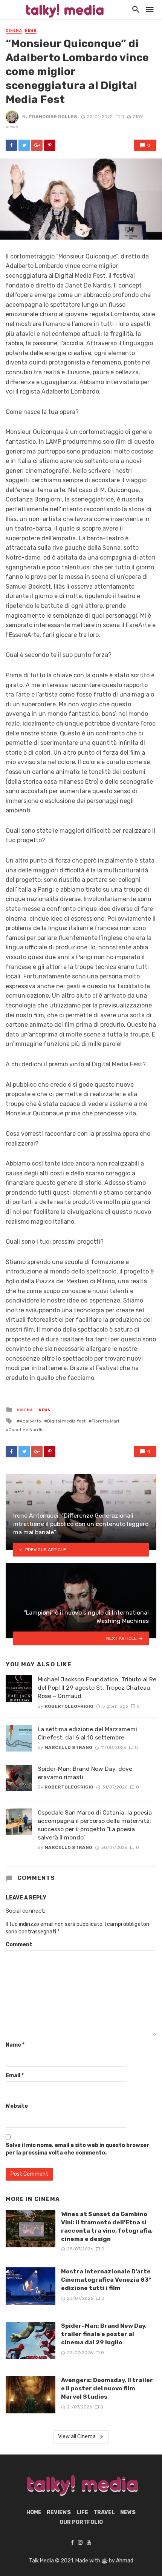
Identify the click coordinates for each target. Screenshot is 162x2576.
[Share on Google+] (37, 145)
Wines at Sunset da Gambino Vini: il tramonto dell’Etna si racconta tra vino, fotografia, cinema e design (107, 2226)
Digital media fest (66, 1421)
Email (15, 2075)
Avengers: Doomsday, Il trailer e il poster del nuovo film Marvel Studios (107, 2388)
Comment (19, 1945)
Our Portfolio (81, 2522)
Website (17, 2106)
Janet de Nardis (26, 1430)
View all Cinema (77, 2437)
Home (34, 2512)
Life (82, 2512)
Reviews (59, 2512)
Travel (104, 2512)
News (31, 31)
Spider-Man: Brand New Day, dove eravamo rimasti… (85, 1773)
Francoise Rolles (53, 117)
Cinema (14, 31)
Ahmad (125, 2561)
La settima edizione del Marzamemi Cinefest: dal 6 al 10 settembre (87, 1733)
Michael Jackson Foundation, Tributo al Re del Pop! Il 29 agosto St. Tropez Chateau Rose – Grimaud (97, 1688)
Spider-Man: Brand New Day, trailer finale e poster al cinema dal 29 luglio (104, 2334)
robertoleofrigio (69, 1706)
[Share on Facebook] (11, 145)
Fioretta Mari (105, 1421)
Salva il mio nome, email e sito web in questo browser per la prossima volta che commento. (77, 2149)
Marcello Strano (68, 1747)
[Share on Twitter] (24, 145)
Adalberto (30, 1421)
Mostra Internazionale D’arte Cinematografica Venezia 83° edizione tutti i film (106, 2280)
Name (15, 2045)
